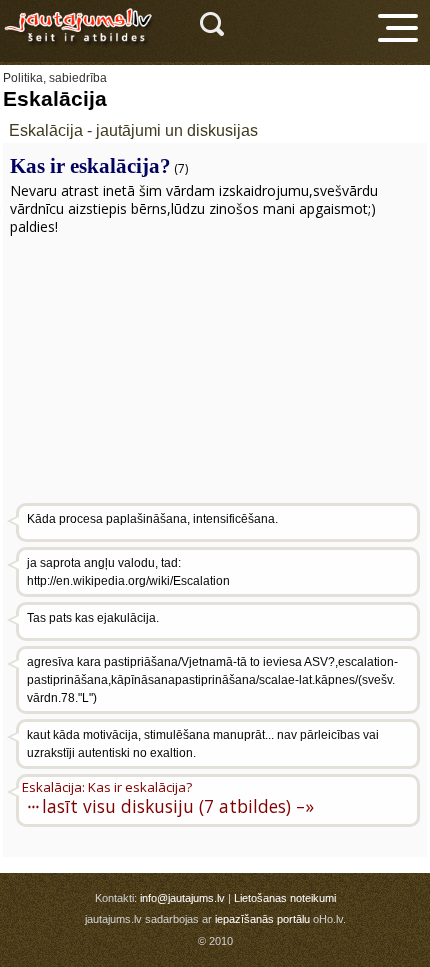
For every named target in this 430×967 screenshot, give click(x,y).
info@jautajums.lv (182, 898)
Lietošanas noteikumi (285, 898)
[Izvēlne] (398, 28)
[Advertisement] (220, 373)
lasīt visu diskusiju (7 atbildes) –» (178, 805)
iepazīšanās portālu (262, 919)
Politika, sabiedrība (55, 78)
